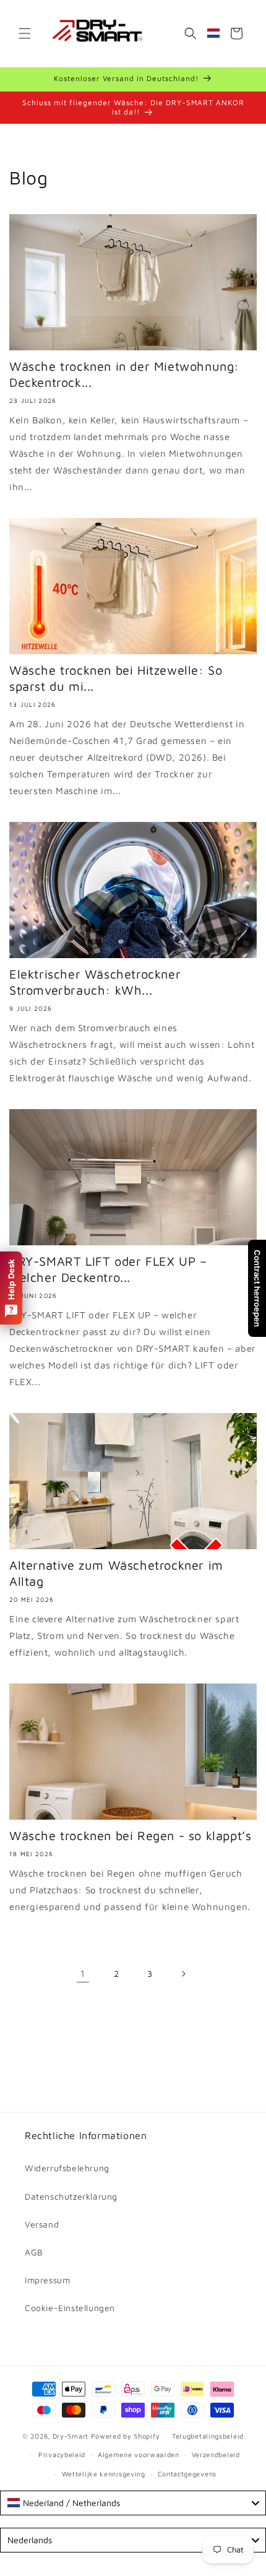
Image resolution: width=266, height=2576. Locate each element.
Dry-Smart (71, 2435)
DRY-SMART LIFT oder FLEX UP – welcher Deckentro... (108, 1269)
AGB (34, 2252)
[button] (25, 33)
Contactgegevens (187, 2474)
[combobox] (133, 2503)
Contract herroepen (257, 1288)
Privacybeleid (62, 2454)
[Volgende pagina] (183, 1974)
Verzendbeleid (216, 2454)
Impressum (47, 2280)
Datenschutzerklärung (71, 2196)
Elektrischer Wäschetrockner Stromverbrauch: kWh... (95, 982)
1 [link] (83, 1973)
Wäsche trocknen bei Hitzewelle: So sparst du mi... (116, 678)
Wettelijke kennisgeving (104, 2474)
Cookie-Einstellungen (70, 2308)
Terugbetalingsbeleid (208, 2436)
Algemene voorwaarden (139, 2454)
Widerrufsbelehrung (67, 2168)
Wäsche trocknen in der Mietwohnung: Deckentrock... (124, 374)
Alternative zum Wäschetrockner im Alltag (116, 1573)
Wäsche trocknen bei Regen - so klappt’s (130, 1835)
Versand (42, 2224)
